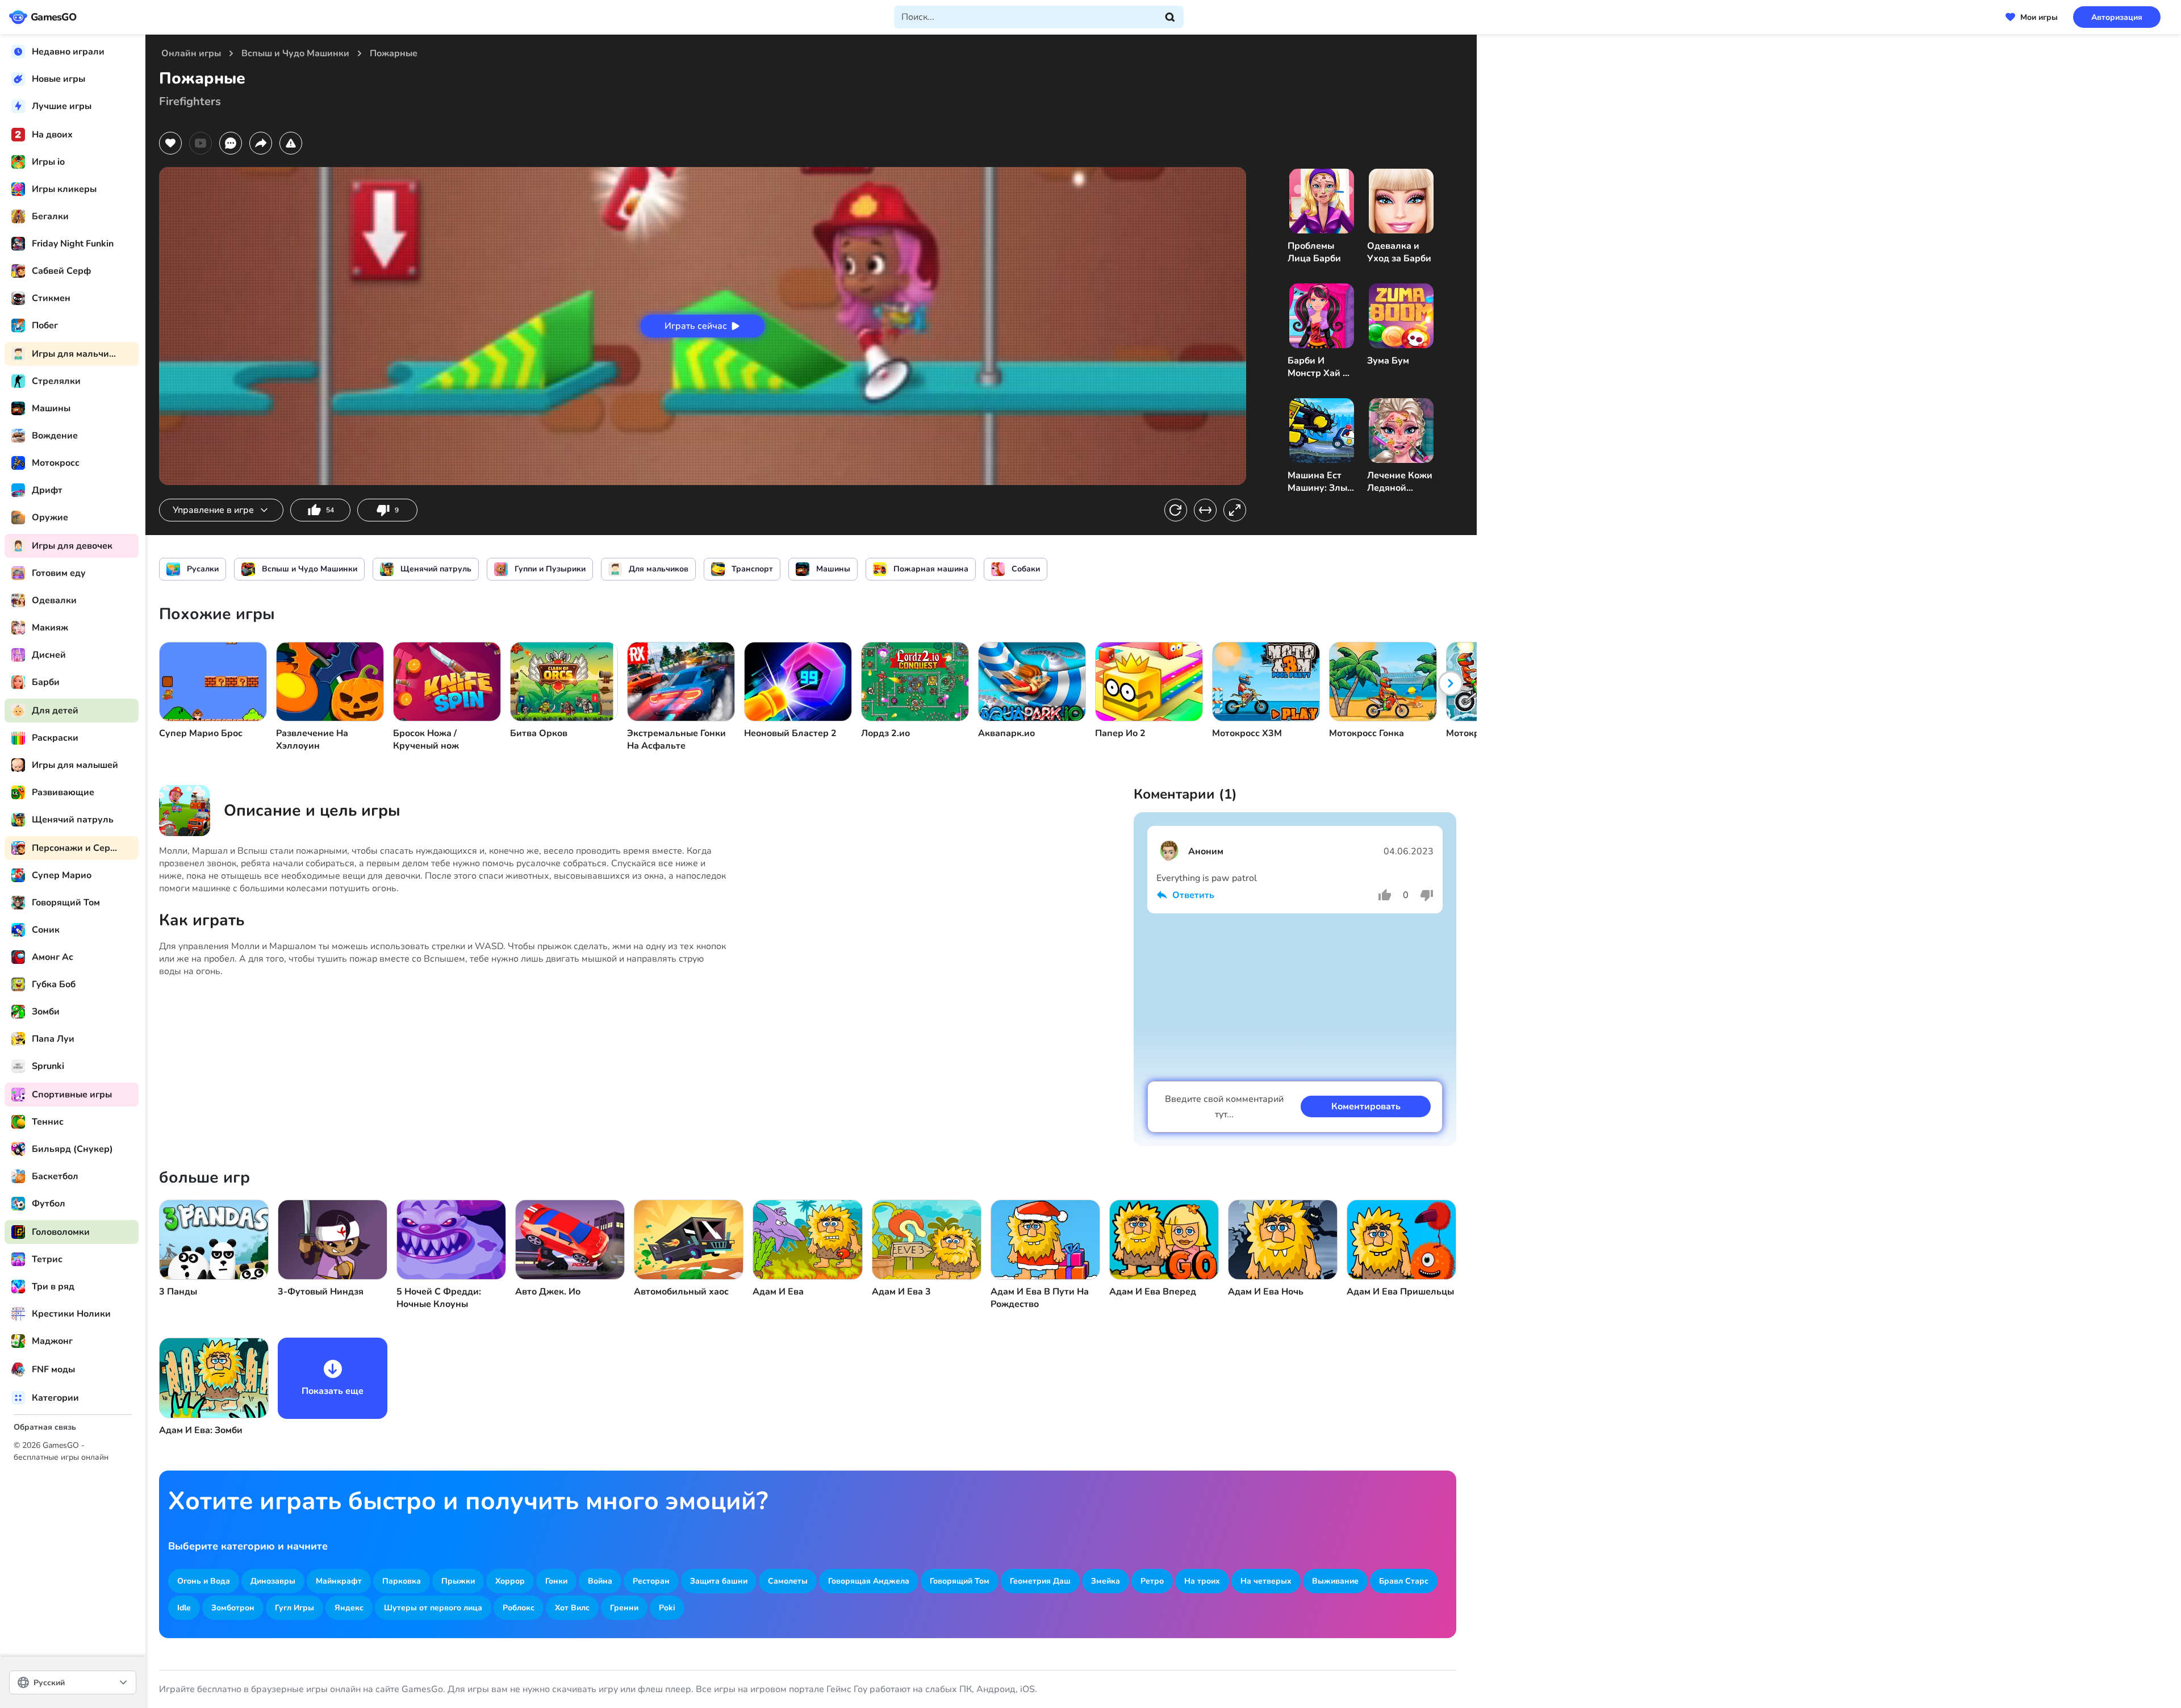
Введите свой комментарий (1224, 1107)
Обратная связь (45, 1427)
